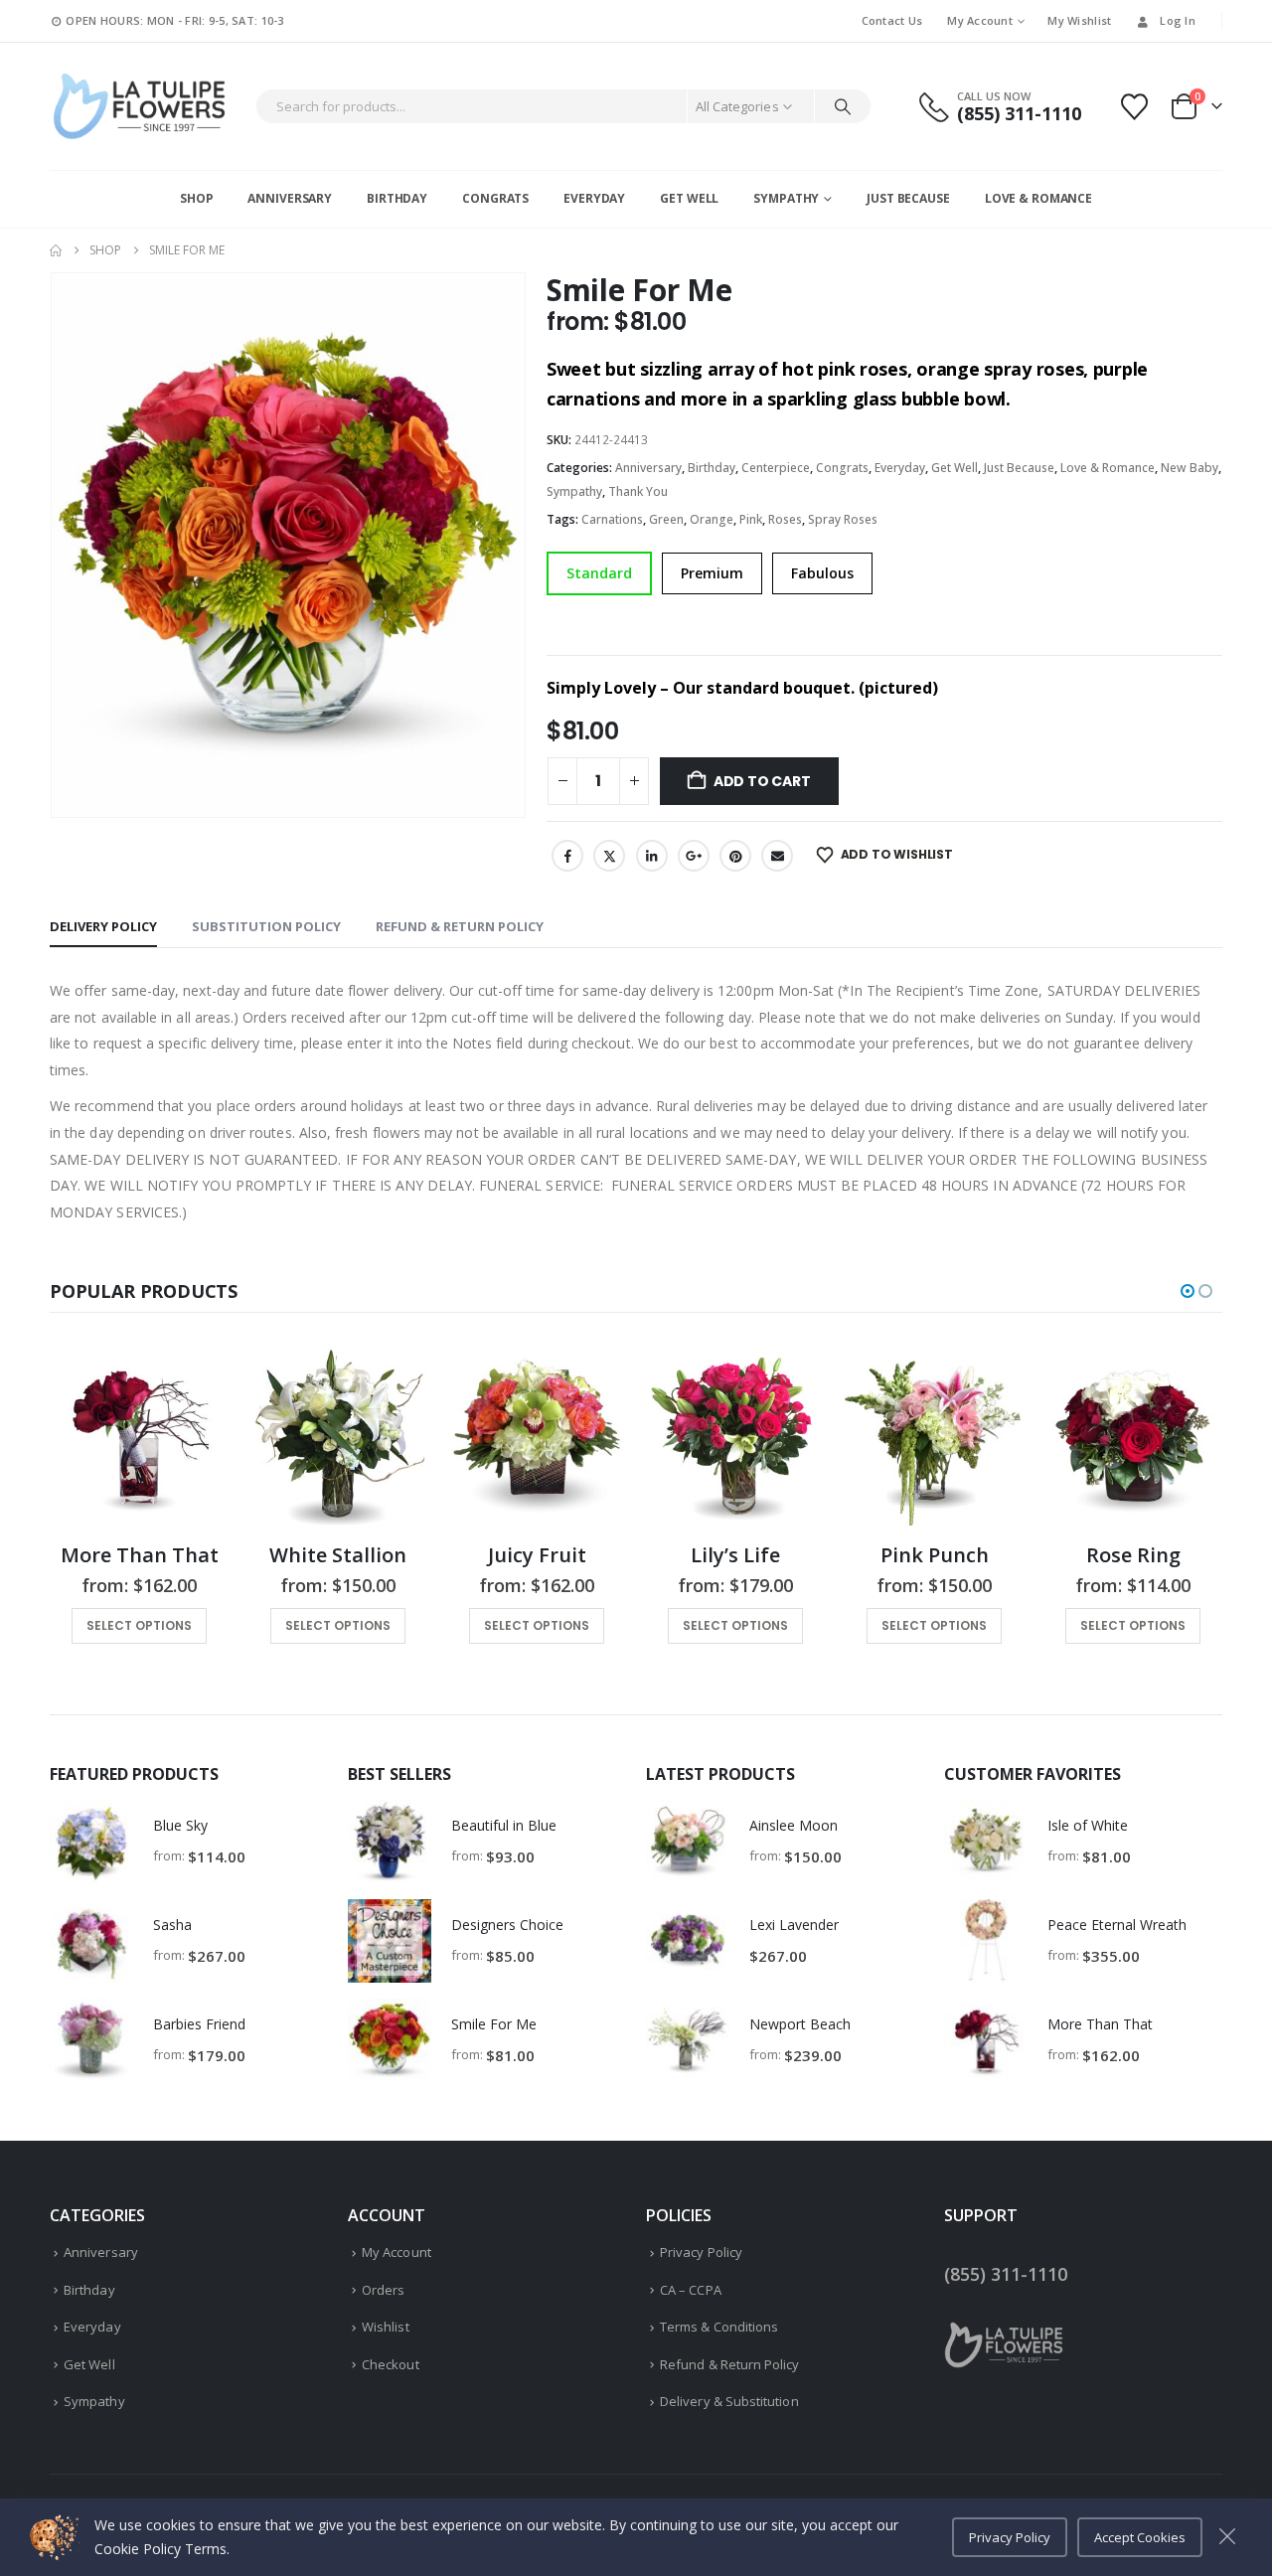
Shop (197, 198)
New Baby (1190, 468)
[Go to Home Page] (56, 250)
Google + (694, 856)
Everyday (594, 198)
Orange (712, 519)
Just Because (908, 198)
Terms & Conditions (719, 2327)
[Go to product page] (139, 1436)
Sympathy (786, 198)
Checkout (391, 2364)
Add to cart (762, 781)
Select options (139, 1625)
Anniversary (290, 198)
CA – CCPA (691, 2290)
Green (666, 519)
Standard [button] (599, 573)
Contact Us (892, 20)
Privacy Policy (701, 2252)
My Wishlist (1079, 20)
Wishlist (386, 2327)
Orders (383, 2290)
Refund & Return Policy (729, 2364)
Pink (751, 519)
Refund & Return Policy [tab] (460, 926)
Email (777, 856)
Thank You (638, 491)
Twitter (609, 856)
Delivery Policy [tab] (103, 926)
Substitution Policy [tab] (266, 926)
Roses (785, 519)
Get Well (689, 198)
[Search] (843, 106)
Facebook (567, 856)
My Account (980, 20)
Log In (1178, 20)
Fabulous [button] (822, 573)
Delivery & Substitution (729, 2401)
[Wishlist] (1135, 107)
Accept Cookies (1140, 2537)
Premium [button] (712, 573)
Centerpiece (776, 468)
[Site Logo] (139, 106)
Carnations (612, 519)
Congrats (495, 198)
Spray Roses (843, 519)
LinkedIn (652, 856)
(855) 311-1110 (1006, 2274)
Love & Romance (1038, 198)
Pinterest (735, 856)
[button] (1188, 1291)
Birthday (397, 198)
